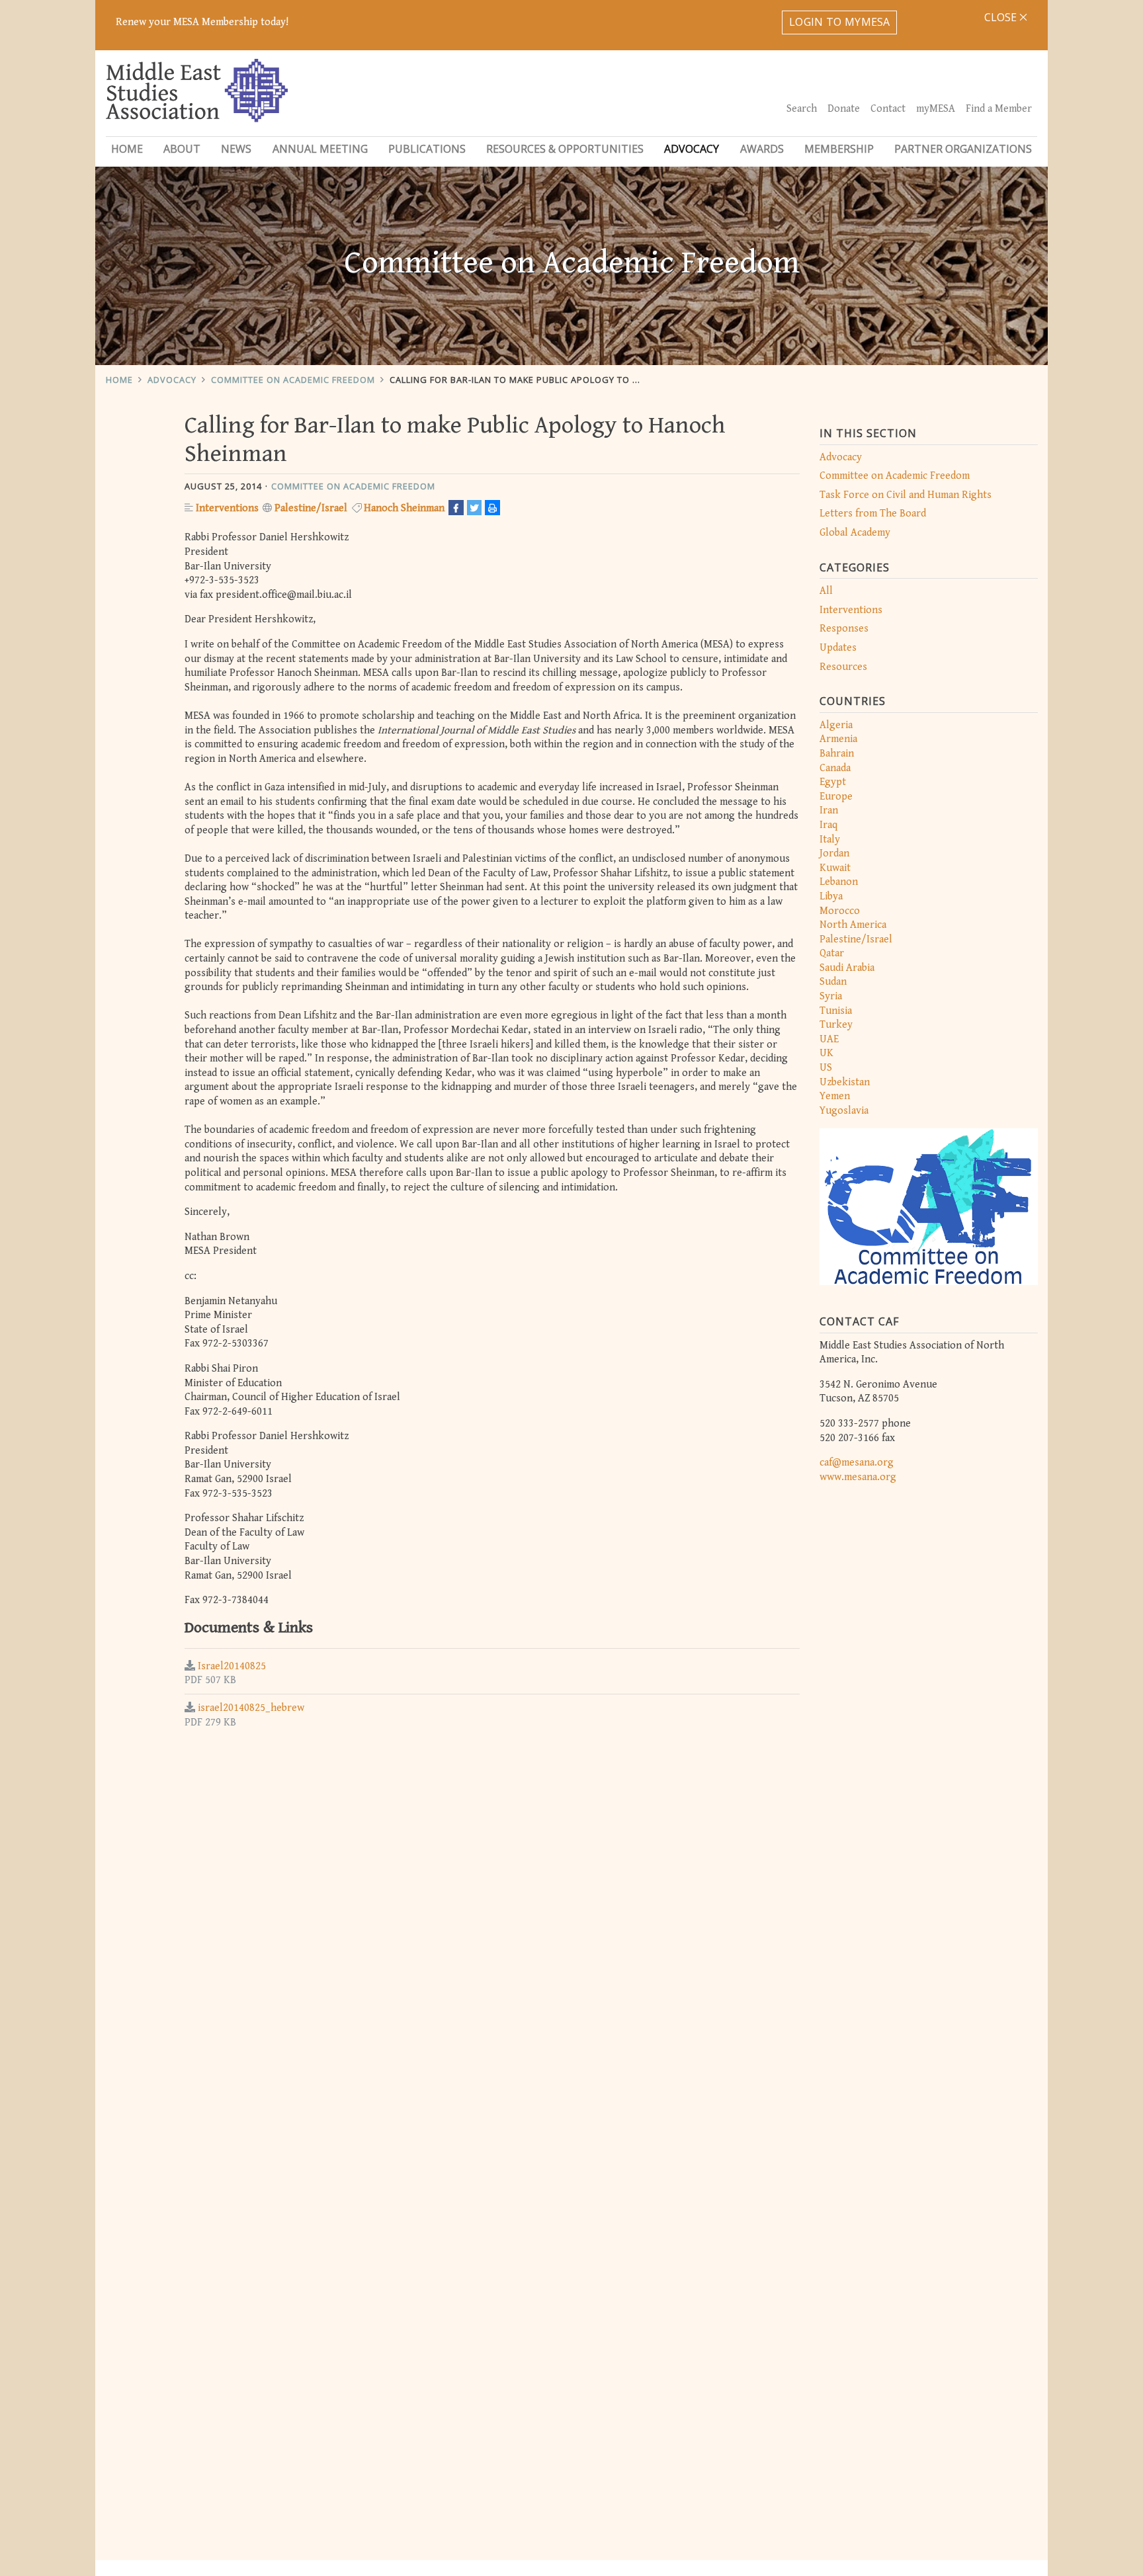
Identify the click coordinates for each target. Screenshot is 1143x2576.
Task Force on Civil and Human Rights (906, 495)
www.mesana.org (858, 1477)
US (826, 1068)
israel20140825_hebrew (251, 1708)
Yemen (835, 1096)
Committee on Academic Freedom (293, 380)
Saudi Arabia (847, 968)
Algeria (836, 725)
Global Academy (855, 533)
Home (127, 149)
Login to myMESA (840, 22)
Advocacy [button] (692, 149)
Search (802, 109)
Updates (838, 648)
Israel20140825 (232, 1666)
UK (826, 1053)
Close (1002, 17)
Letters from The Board (873, 514)
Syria (831, 996)
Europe (836, 797)
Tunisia (836, 1011)
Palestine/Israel (856, 939)
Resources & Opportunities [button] (565, 149)
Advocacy (172, 380)
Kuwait (835, 868)
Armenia (838, 739)
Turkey (836, 1025)
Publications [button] (427, 149)
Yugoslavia (844, 1111)
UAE (829, 1039)
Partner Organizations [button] (963, 149)
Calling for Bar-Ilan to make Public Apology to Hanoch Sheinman (556, 380)
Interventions (851, 610)
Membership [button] (839, 149)
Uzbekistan (845, 1082)
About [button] (182, 149)
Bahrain (837, 754)
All (826, 591)
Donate (844, 109)
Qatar (832, 953)
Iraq (828, 825)
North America (853, 925)
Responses (844, 629)
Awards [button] (762, 149)
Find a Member (999, 109)
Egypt (833, 782)
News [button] (236, 149)
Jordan (834, 853)
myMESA (936, 109)
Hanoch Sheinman (404, 508)
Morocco (840, 911)
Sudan (833, 982)
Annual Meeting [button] (320, 149)
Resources (843, 667)
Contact (888, 109)
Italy (830, 840)
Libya (831, 896)
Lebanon (839, 882)
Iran (829, 810)
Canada (835, 768)
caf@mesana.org (857, 1463)
